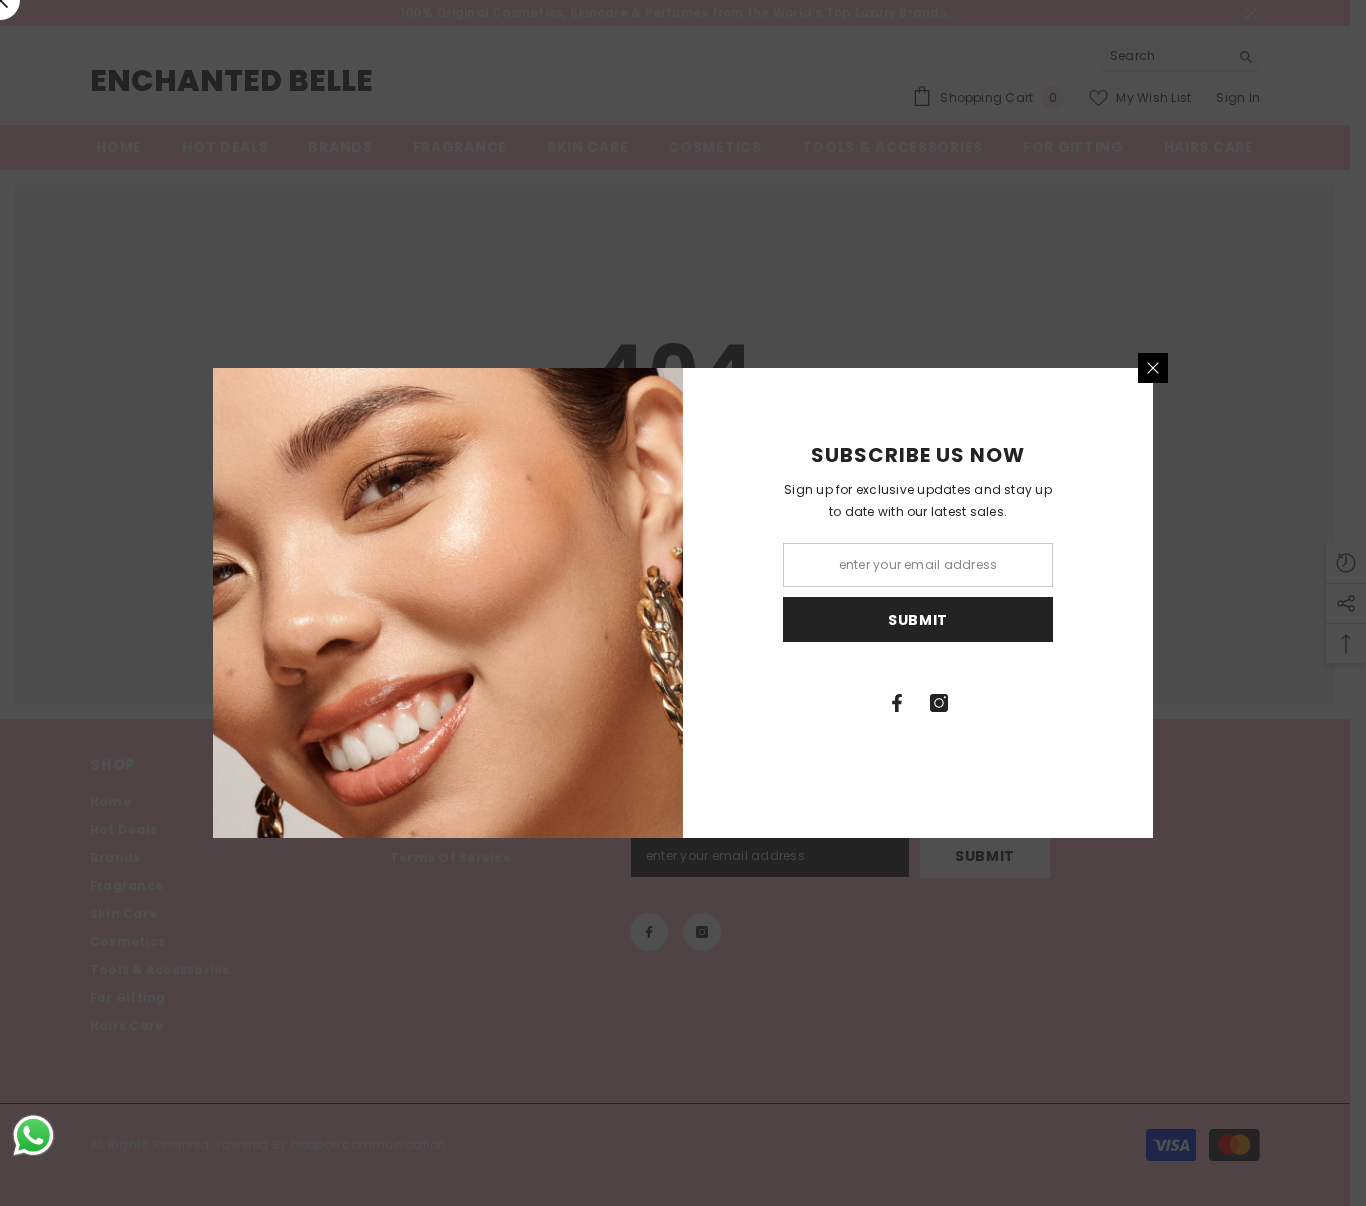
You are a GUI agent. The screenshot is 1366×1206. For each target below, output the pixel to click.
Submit (918, 620)
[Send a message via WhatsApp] (33, 1135)
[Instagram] (939, 703)
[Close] (1153, 368)
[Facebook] (897, 703)
